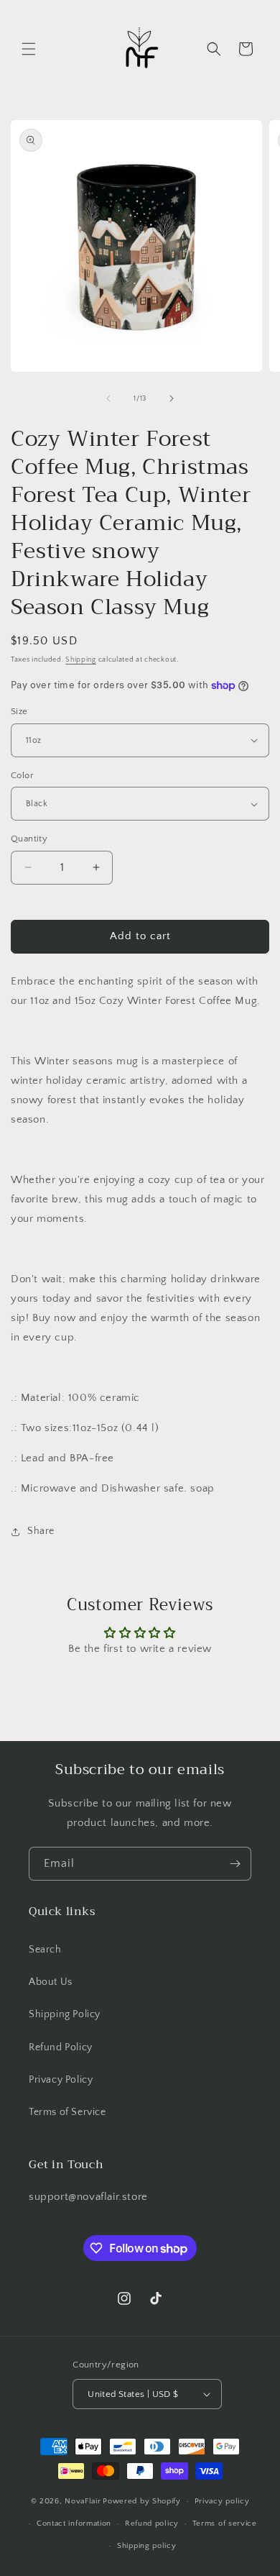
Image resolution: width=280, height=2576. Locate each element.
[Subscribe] (235, 1864)
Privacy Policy (61, 2080)
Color (22, 775)
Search (45, 1950)
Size (19, 711)
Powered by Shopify (142, 2501)
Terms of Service (67, 2112)
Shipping (81, 660)
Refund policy (152, 2524)
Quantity (29, 839)
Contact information (74, 2524)
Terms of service (225, 2524)
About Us (51, 1982)
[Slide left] (108, 398)
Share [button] (41, 1531)
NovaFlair (83, 2501)
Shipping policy (147, 2546)
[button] (29, 49)
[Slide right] (172, 398)
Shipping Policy (65, 2014)
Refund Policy (61, 2047)
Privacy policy (222, 2501)
